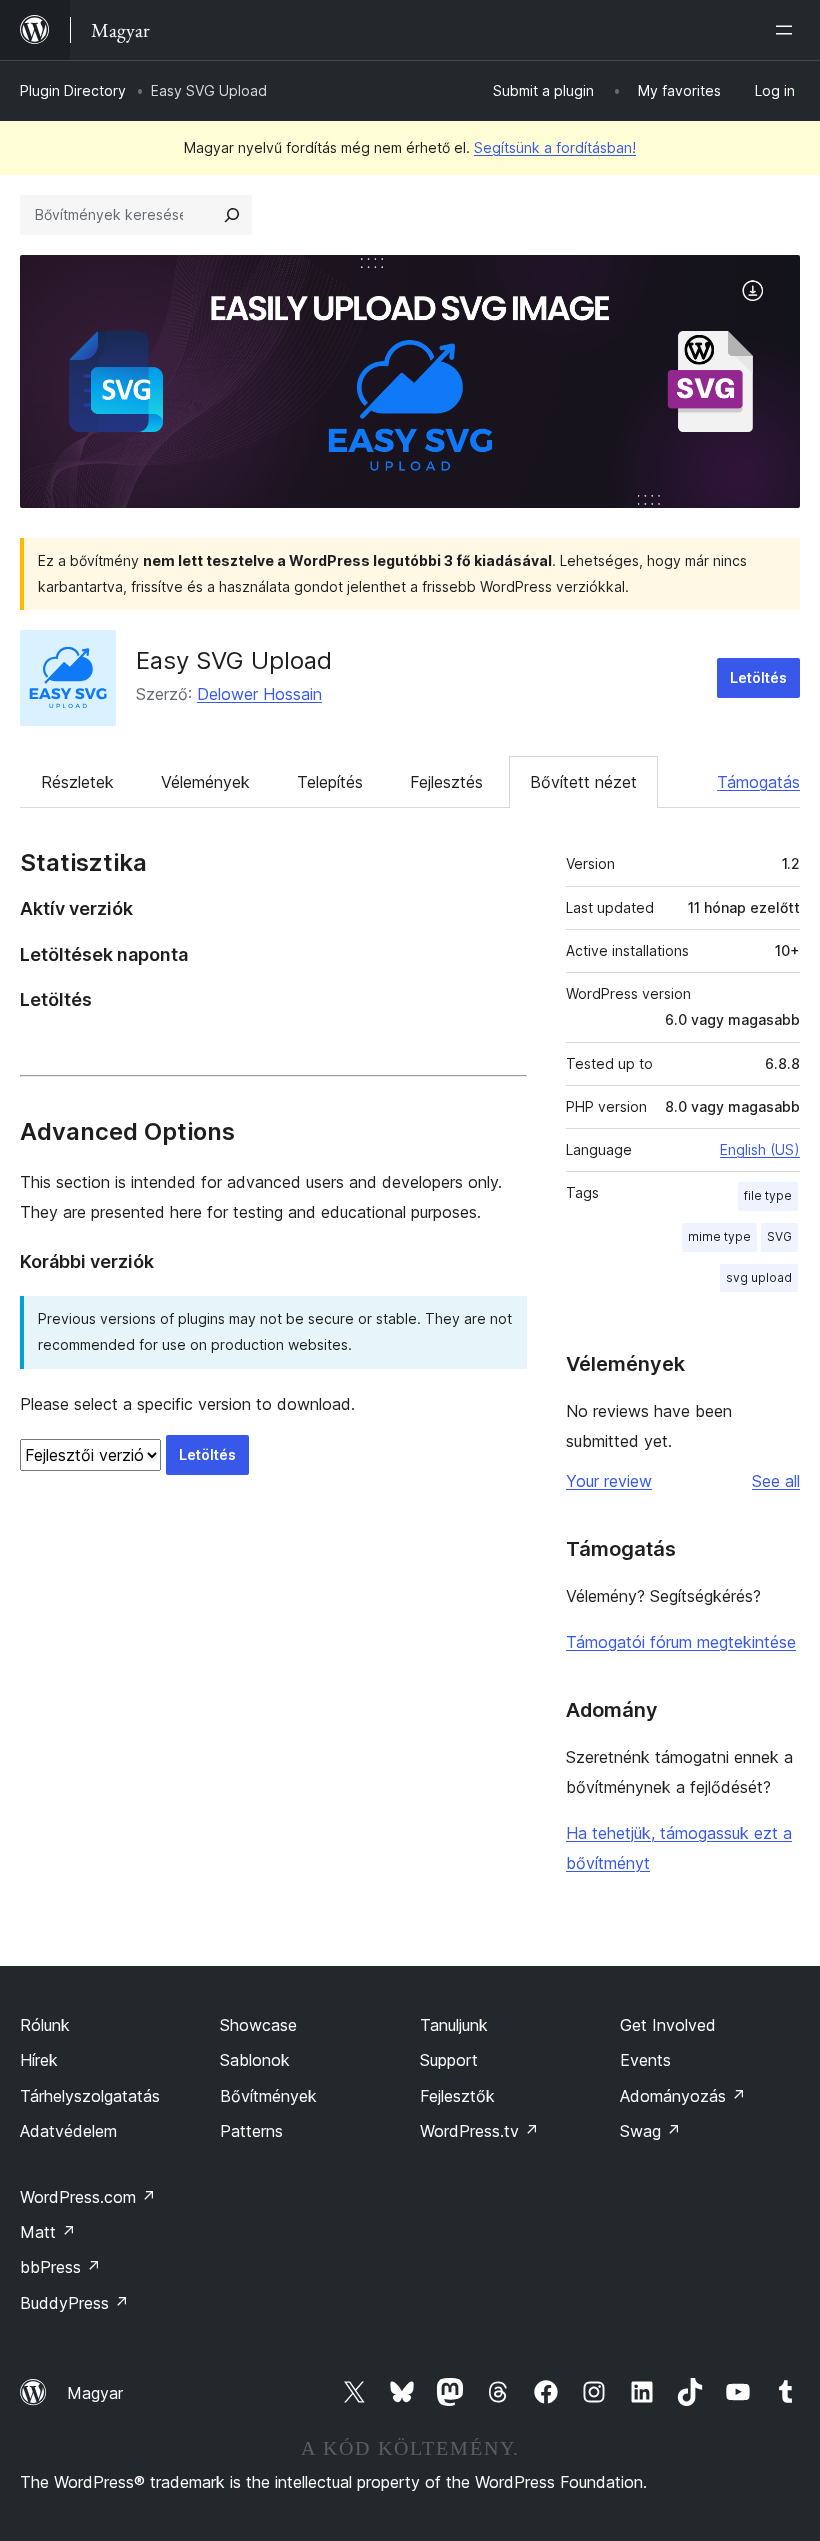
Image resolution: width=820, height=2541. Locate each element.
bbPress (60, 2267)
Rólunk (45, 2025)
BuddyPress (74, 2303)
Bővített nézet (583, 782)
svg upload (759, 1277)
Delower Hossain (259, 694)
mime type (719, 1236)
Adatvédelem (68, 2131)
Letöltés (758, 677)
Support (449, 2060)
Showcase (258, 2025)
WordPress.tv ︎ (479, 2131)
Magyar (95, 2393)
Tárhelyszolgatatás (90, 2096)
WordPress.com (88, 2197)
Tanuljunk (454, 2025)
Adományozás (683, 2096)
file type (768, 1195)
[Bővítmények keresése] (232, 215)
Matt (48, 2232)
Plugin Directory (73, 90)
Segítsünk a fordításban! (555, 147)
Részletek (77, 782)
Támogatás (758, 782)
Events (645, 2060)
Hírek (39, 2060)
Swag (650, 2131)
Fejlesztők (457, 2096)
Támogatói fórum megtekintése (681, 1642)
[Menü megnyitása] (788, 30)
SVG (779, 1236)
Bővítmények (268, 2096)
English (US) (760, 1149)
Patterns (251, 2131)
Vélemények (205, 782)
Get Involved (668, 2025)
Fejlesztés (446, 782)
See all (776, 1481)
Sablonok (255, 2060)
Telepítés (330, 782)
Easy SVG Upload (234, 660)
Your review (609, 1481)
